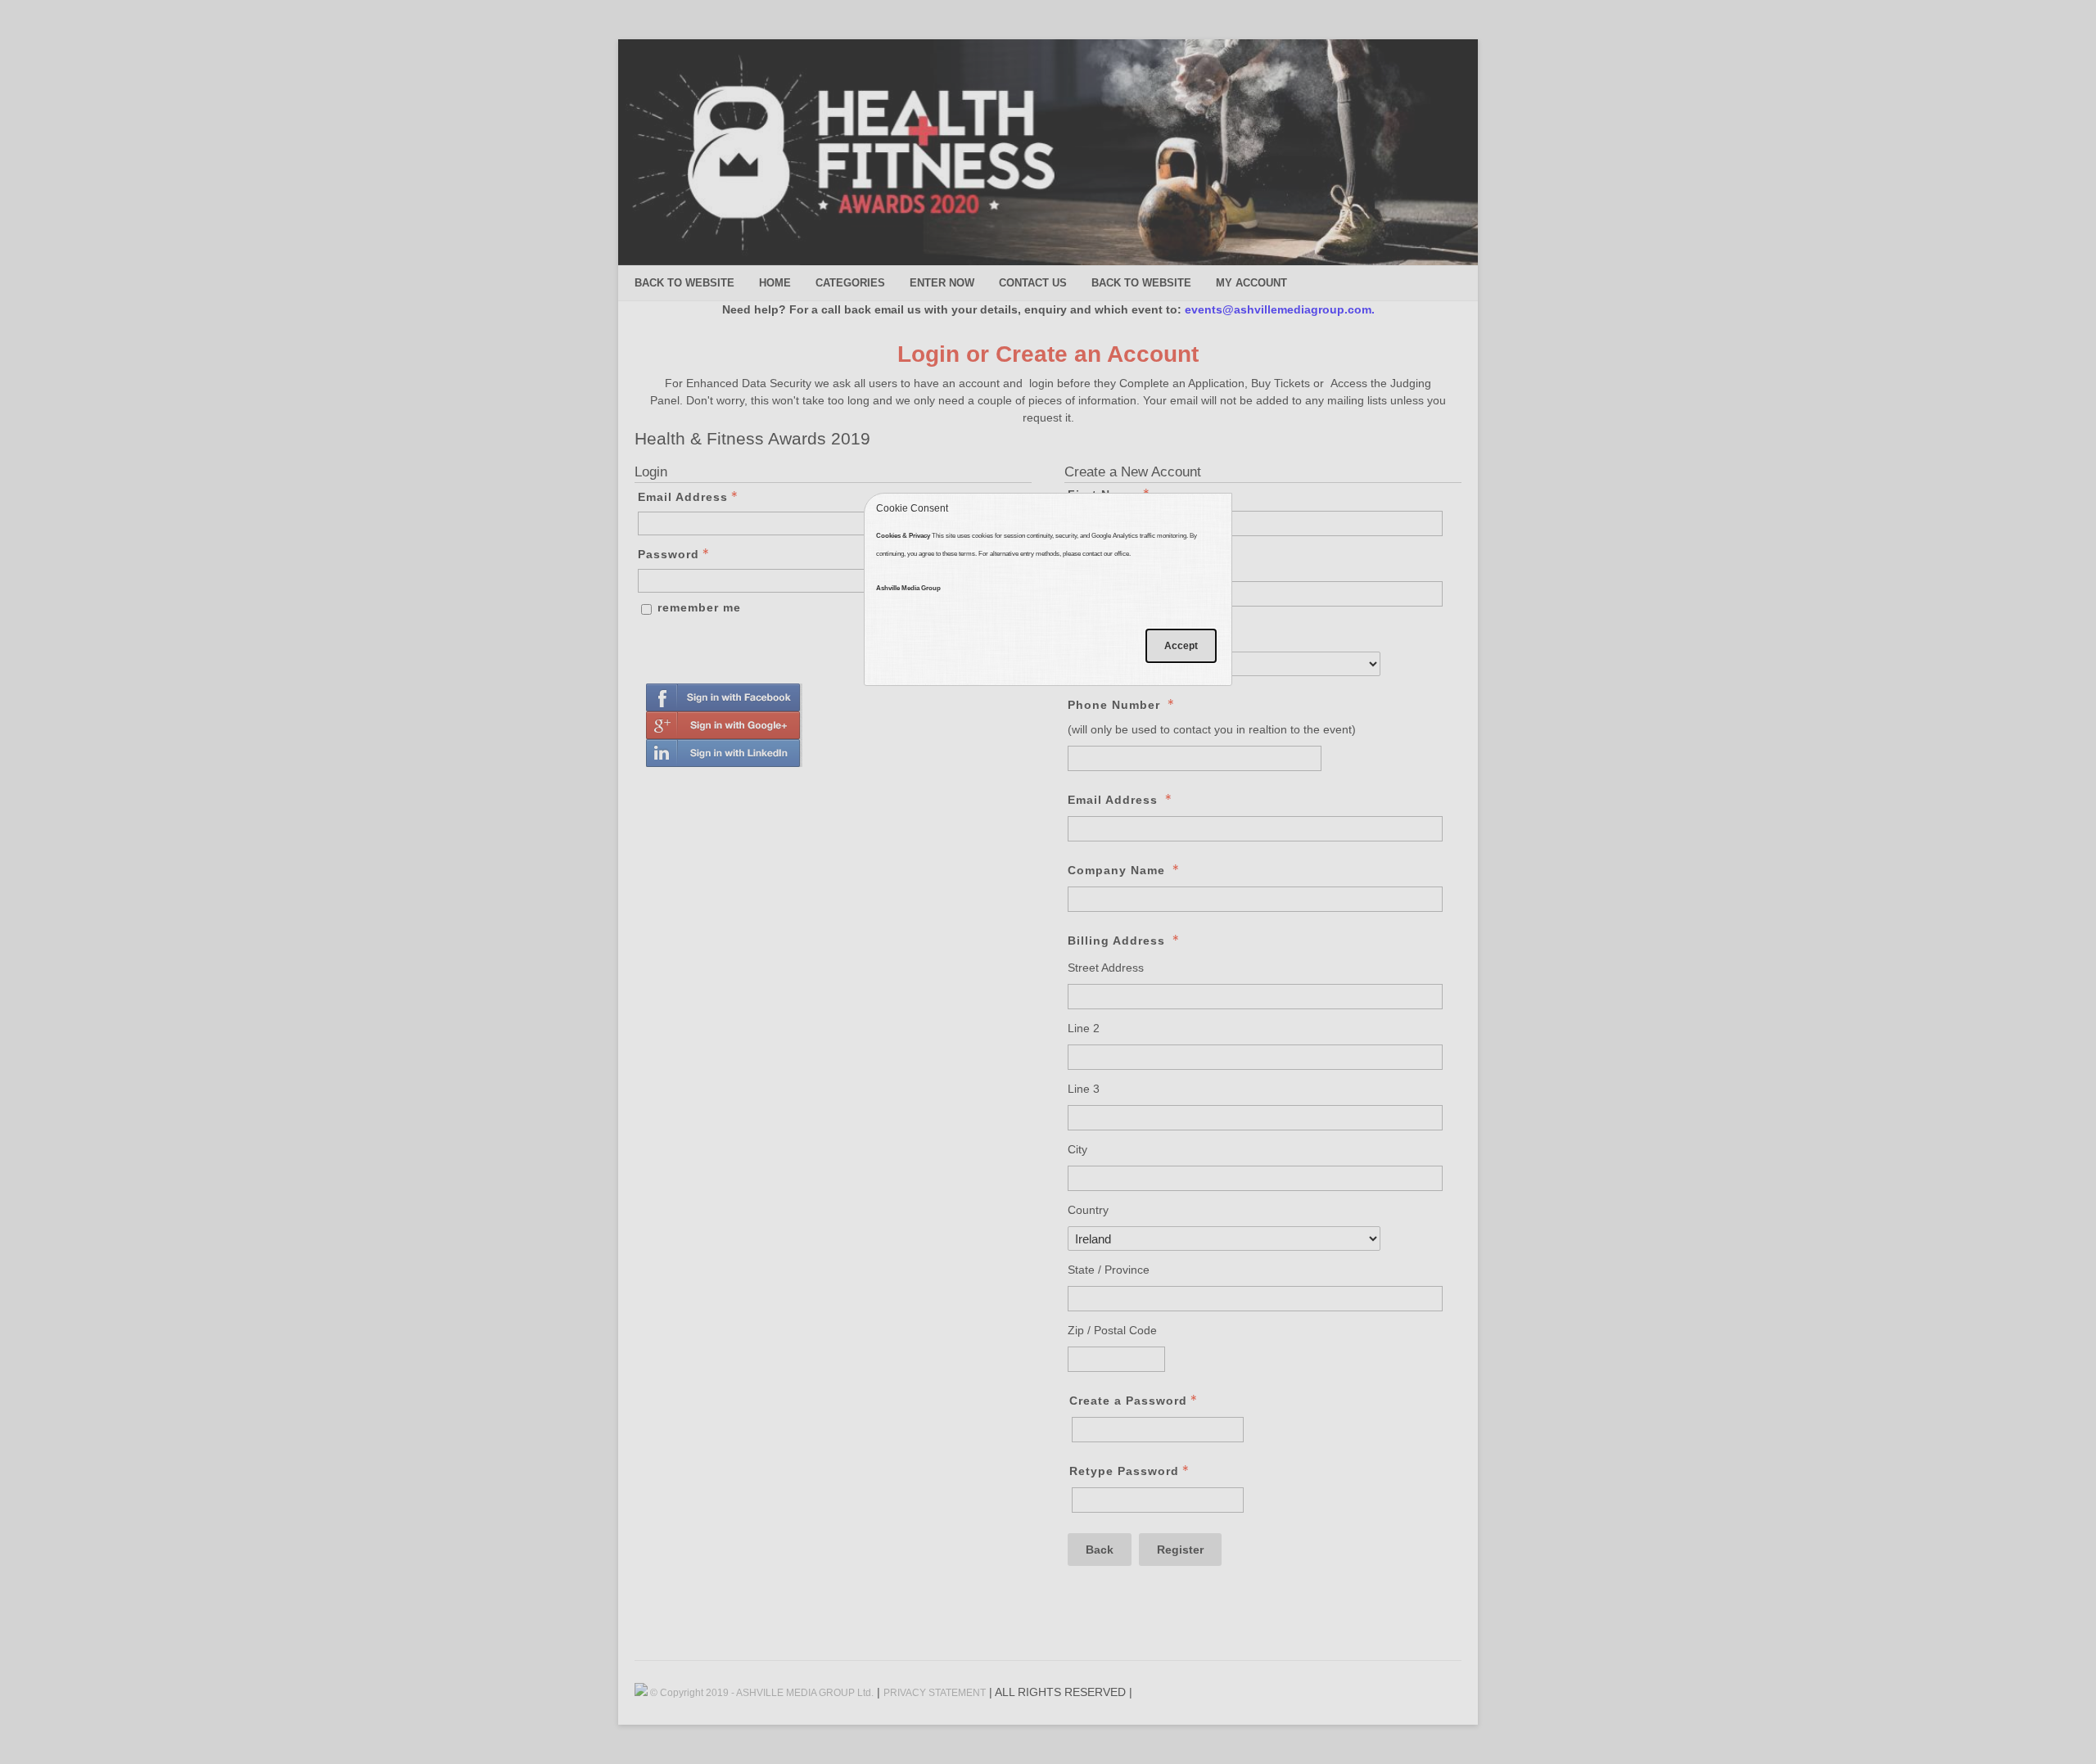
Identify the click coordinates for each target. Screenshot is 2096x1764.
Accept (1181, 646)
